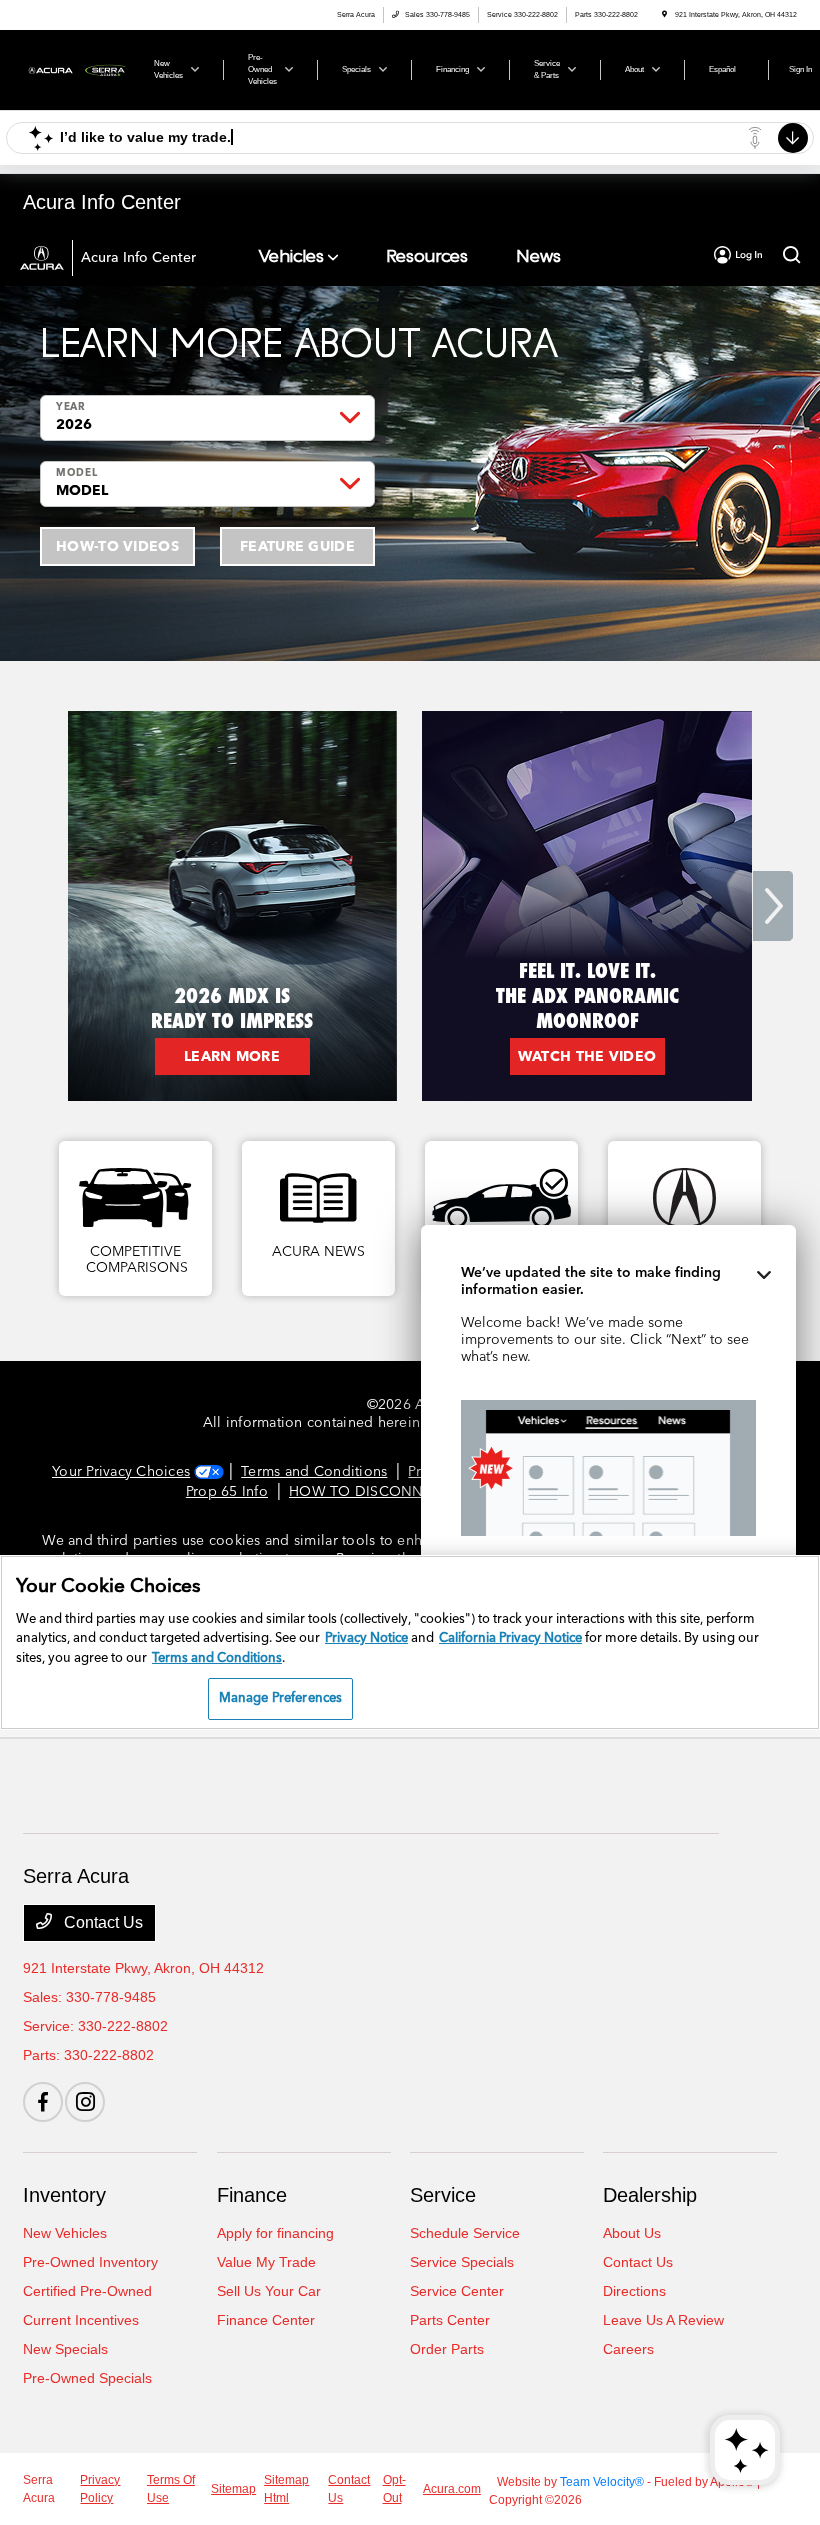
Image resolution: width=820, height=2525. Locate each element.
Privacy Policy (100, 2489)
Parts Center (450, 2320)
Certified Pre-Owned (87, 2291)
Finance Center (266, 2320)
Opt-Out (394, 2489)
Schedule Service (465, 2233)
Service (443, 2195)
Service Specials (462, 2262)
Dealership (650, 2195)
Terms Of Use (171, 2489)
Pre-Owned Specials (87, 2378)
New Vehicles (65, 2233)
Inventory (64, 2195)
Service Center (457, 2291)
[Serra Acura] (77, 68)
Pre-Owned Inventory (90, 2262)
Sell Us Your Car (269, 2291)
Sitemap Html (286, 2489)
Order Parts (447, 2349)
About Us (632, 2233)
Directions (634, 2291)
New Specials (65, 2349)
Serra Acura (39, 2489)
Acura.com (452, 2489)
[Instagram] (85, 2102)
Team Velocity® (602, 2482)
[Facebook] (43, 2102)
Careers (628, 2349)
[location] (664, 14)
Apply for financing (275, 2233)
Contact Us (101, 1922)
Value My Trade (266, 2262)
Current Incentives (81, 2320)
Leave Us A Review (663, 2320)
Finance (252, 2195)
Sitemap (233, 2489)
